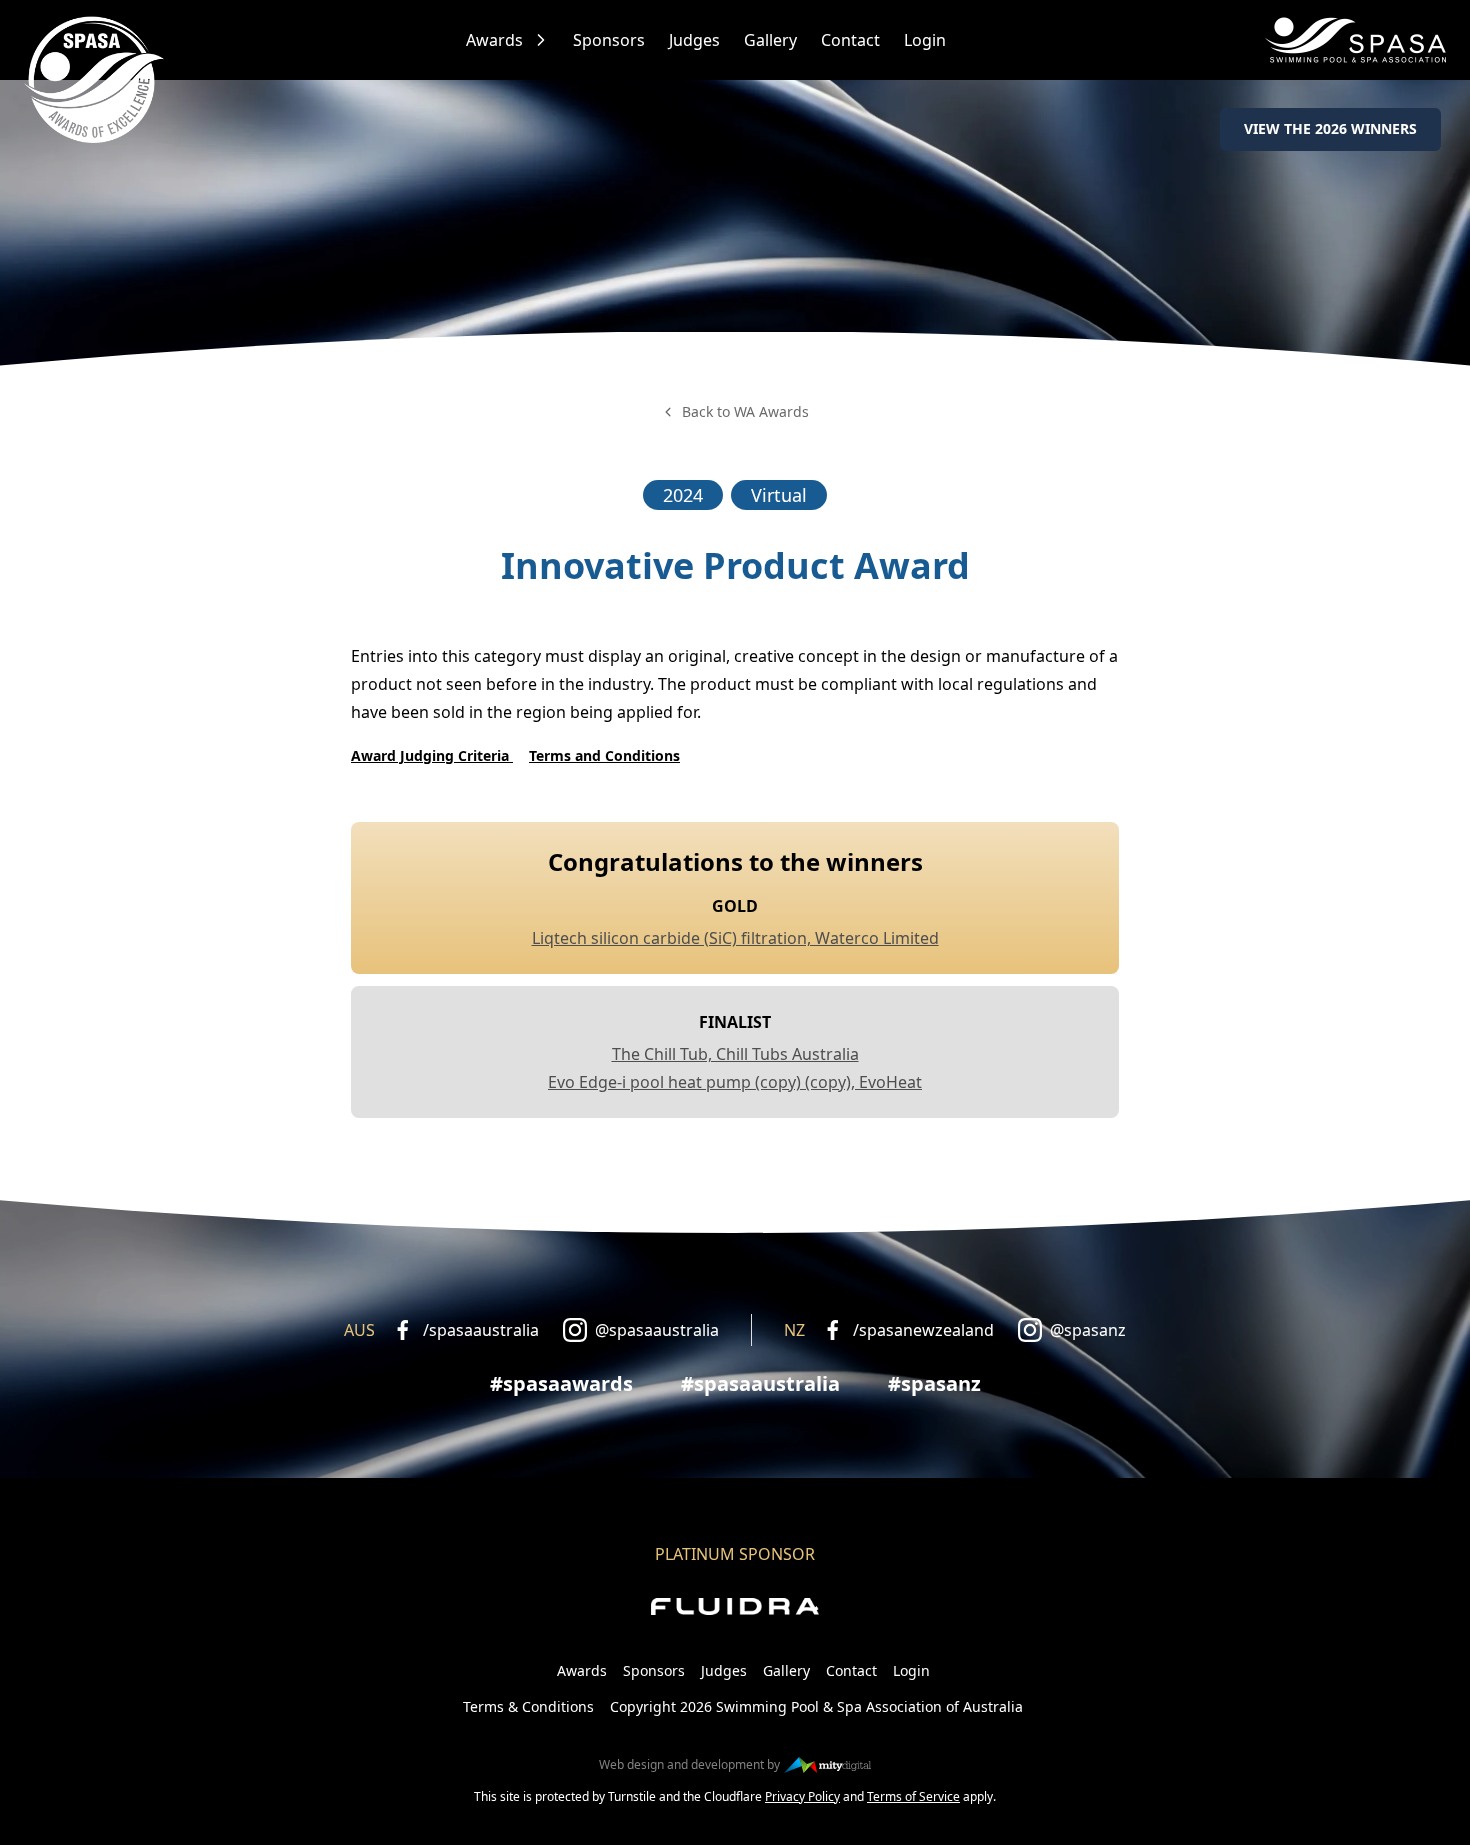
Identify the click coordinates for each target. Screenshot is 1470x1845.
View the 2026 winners (1330, 128)
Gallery (770, 40)
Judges (694, 40)
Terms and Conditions (604, 755)
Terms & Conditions (528, 1706)
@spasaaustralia (657, 1330)
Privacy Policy (802, 1796)
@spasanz (1088, 1330)
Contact (850, 40)
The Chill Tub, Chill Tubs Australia (735, 1054)
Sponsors (609, 40)
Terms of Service (913, 1796)
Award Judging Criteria (432, 755)
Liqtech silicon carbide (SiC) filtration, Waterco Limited (735, 938)
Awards (494, 40)
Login (925, 40)
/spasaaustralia (481, 1330)
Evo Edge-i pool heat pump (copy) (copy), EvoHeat (735, 1082)
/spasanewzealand (923, 1330)
